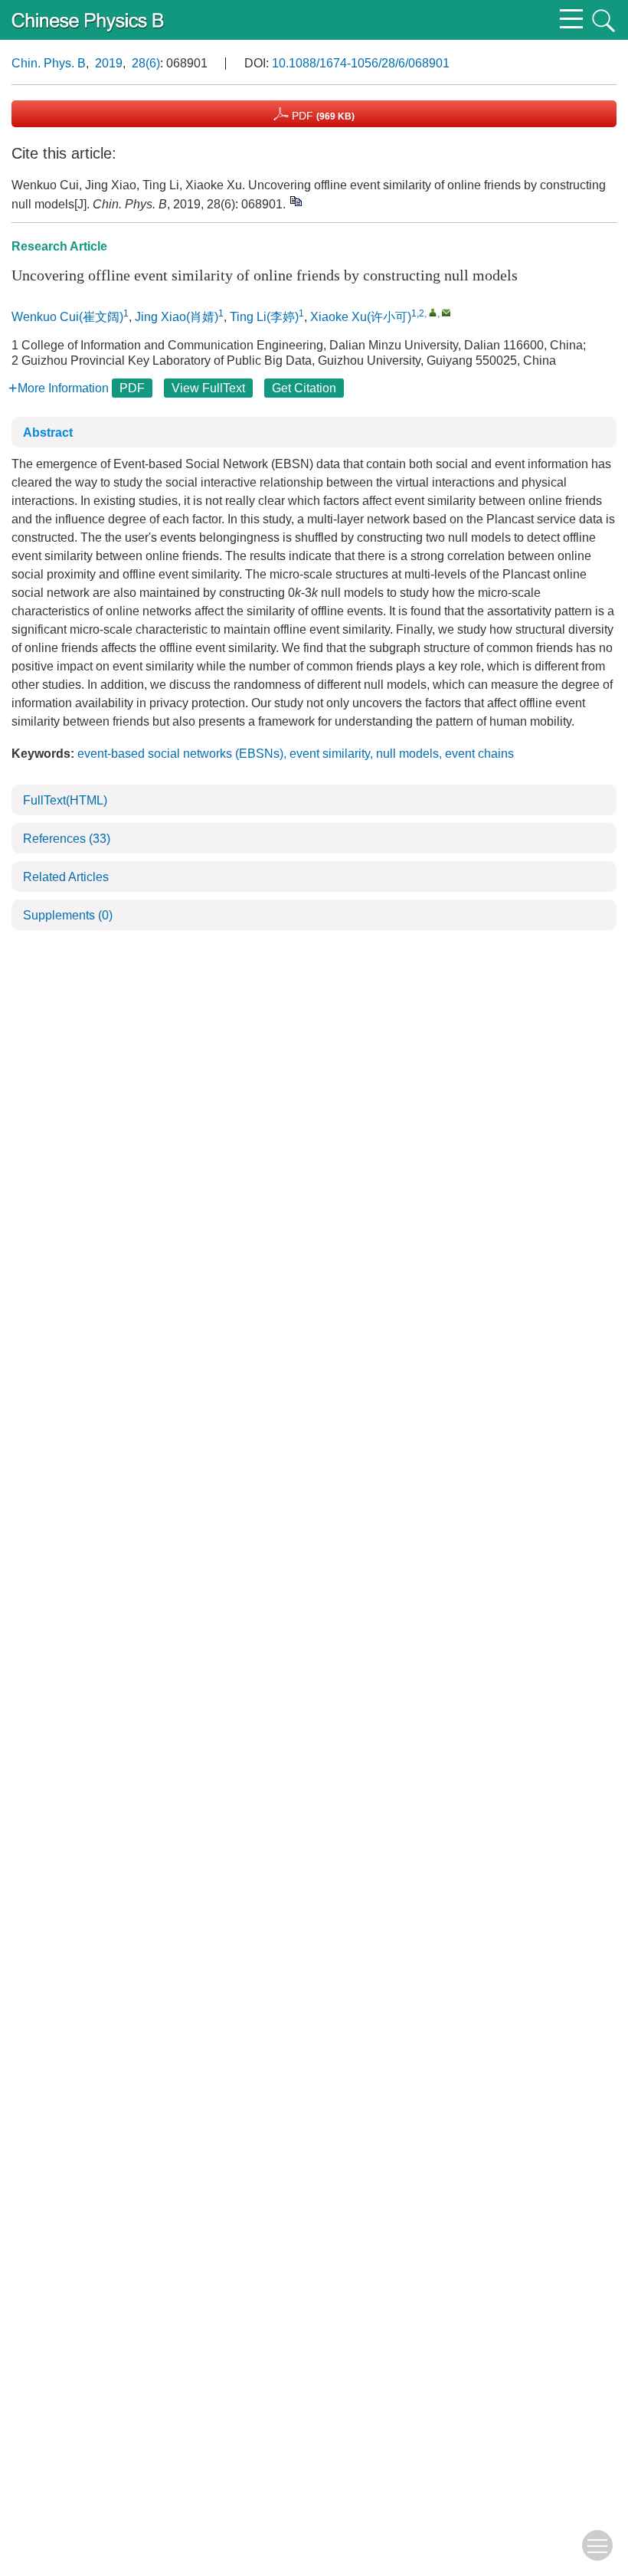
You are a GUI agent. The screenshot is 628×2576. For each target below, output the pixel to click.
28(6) (146, 63)
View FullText (208, 388)
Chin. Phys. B (49, 63)
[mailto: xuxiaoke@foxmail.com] (446, 312)
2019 (109, 63)
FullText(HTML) (65, 800)
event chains (479, 754)
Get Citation (304, 388)
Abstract (48, 433)
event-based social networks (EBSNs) (180, 754)
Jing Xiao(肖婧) (177, 317)
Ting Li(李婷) (264, 317)
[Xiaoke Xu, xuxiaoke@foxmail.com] (433, 312)
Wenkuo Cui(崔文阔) (67, 317)
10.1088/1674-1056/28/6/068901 (361, 63)
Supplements (68, 915)
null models (407, 754)
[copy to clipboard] (295, 201)
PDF (322, 116)
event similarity (330, 754)
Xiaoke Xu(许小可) (361, 317)
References (67, 839)
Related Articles (66, 877)
